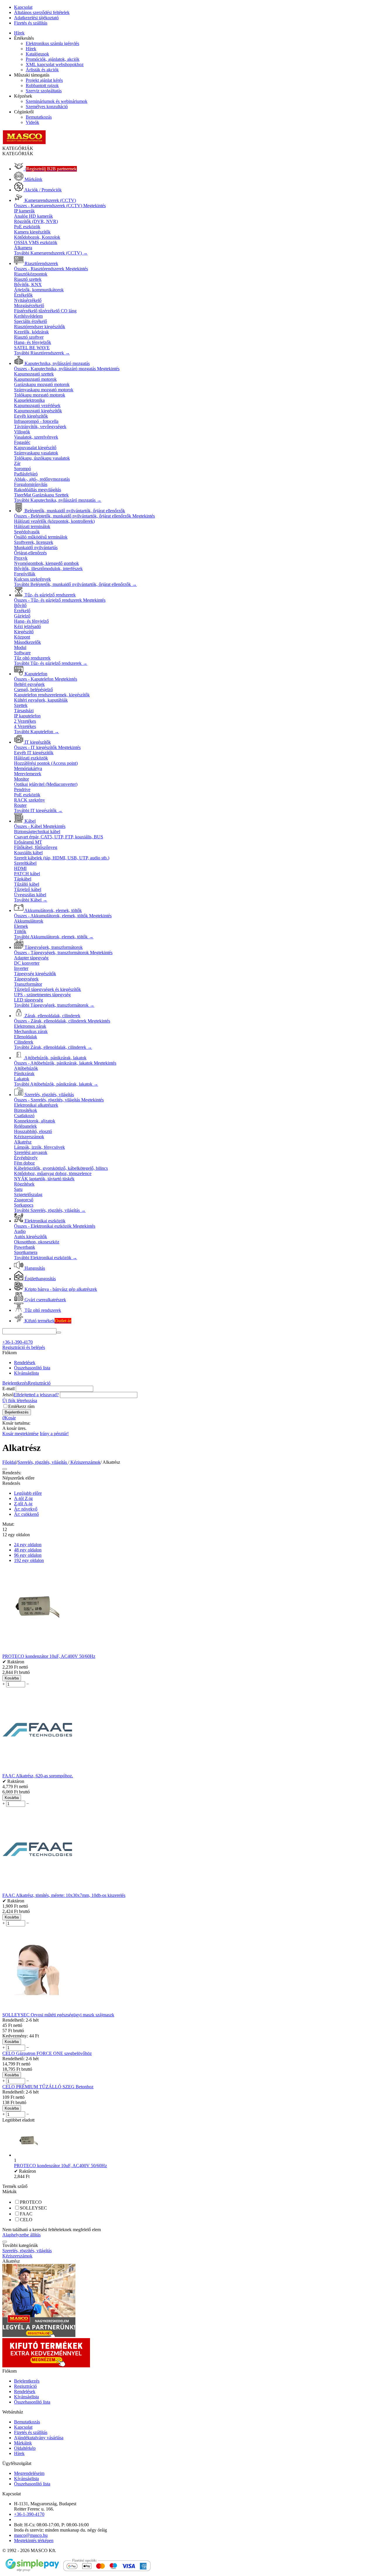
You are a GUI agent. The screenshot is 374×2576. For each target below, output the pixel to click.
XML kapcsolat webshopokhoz (55, 64)
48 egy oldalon (28, 1550)
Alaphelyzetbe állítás (21, 2235)
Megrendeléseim (29, 2473)
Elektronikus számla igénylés (52, 43)
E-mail (8, 1389)
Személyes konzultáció (47, 107)
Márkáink (23, 2443)
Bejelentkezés (15, 1383)
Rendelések (25, 1363)
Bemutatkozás (39, 117)
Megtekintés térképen (34, 2540)
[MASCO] (24, 143)
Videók (32, 122)
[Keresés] (59, 1333)
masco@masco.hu (31, 2535)
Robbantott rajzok (42, 85)
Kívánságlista (26, 1373)
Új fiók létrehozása (20, 1401)
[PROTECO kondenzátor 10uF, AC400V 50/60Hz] (29, 2155)
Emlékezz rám (21, 1406)
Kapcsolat (23, 7)
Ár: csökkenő (26, 1514)
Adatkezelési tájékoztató (36, 18)
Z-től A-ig (23, 1504)
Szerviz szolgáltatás (44, 91)
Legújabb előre (28, 1493)
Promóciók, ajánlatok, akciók (53, 59)
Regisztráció (39, 1383)
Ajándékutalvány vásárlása (39, 2438)
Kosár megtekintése (20, 1434)
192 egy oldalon (29, 1560)
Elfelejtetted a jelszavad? (36, 1395)
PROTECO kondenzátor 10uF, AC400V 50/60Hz (60, 2166)
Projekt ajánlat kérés (44, 80)
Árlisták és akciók (42, 70)
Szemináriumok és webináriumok (57, 101)
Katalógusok (37, 54)
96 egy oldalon (28, 1555)
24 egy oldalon (28, 1545)
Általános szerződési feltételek (42, 12)
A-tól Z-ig (23, 1498)
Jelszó (8, 1395)
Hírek (19, 33)
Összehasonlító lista (32, 1368)
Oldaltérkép (25, 2448)
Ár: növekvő (26, 1509)
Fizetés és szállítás (31, 23)
